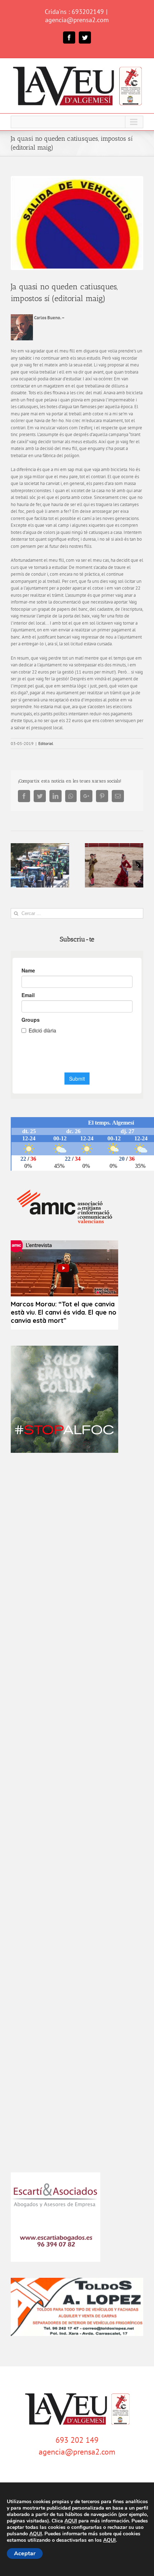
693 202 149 (77, 2440)
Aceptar (25, 2554)
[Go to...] (77, 122)
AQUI (71, 2521)
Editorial (46, 743)
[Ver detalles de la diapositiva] (64, 1399)
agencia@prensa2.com (77, 20)
